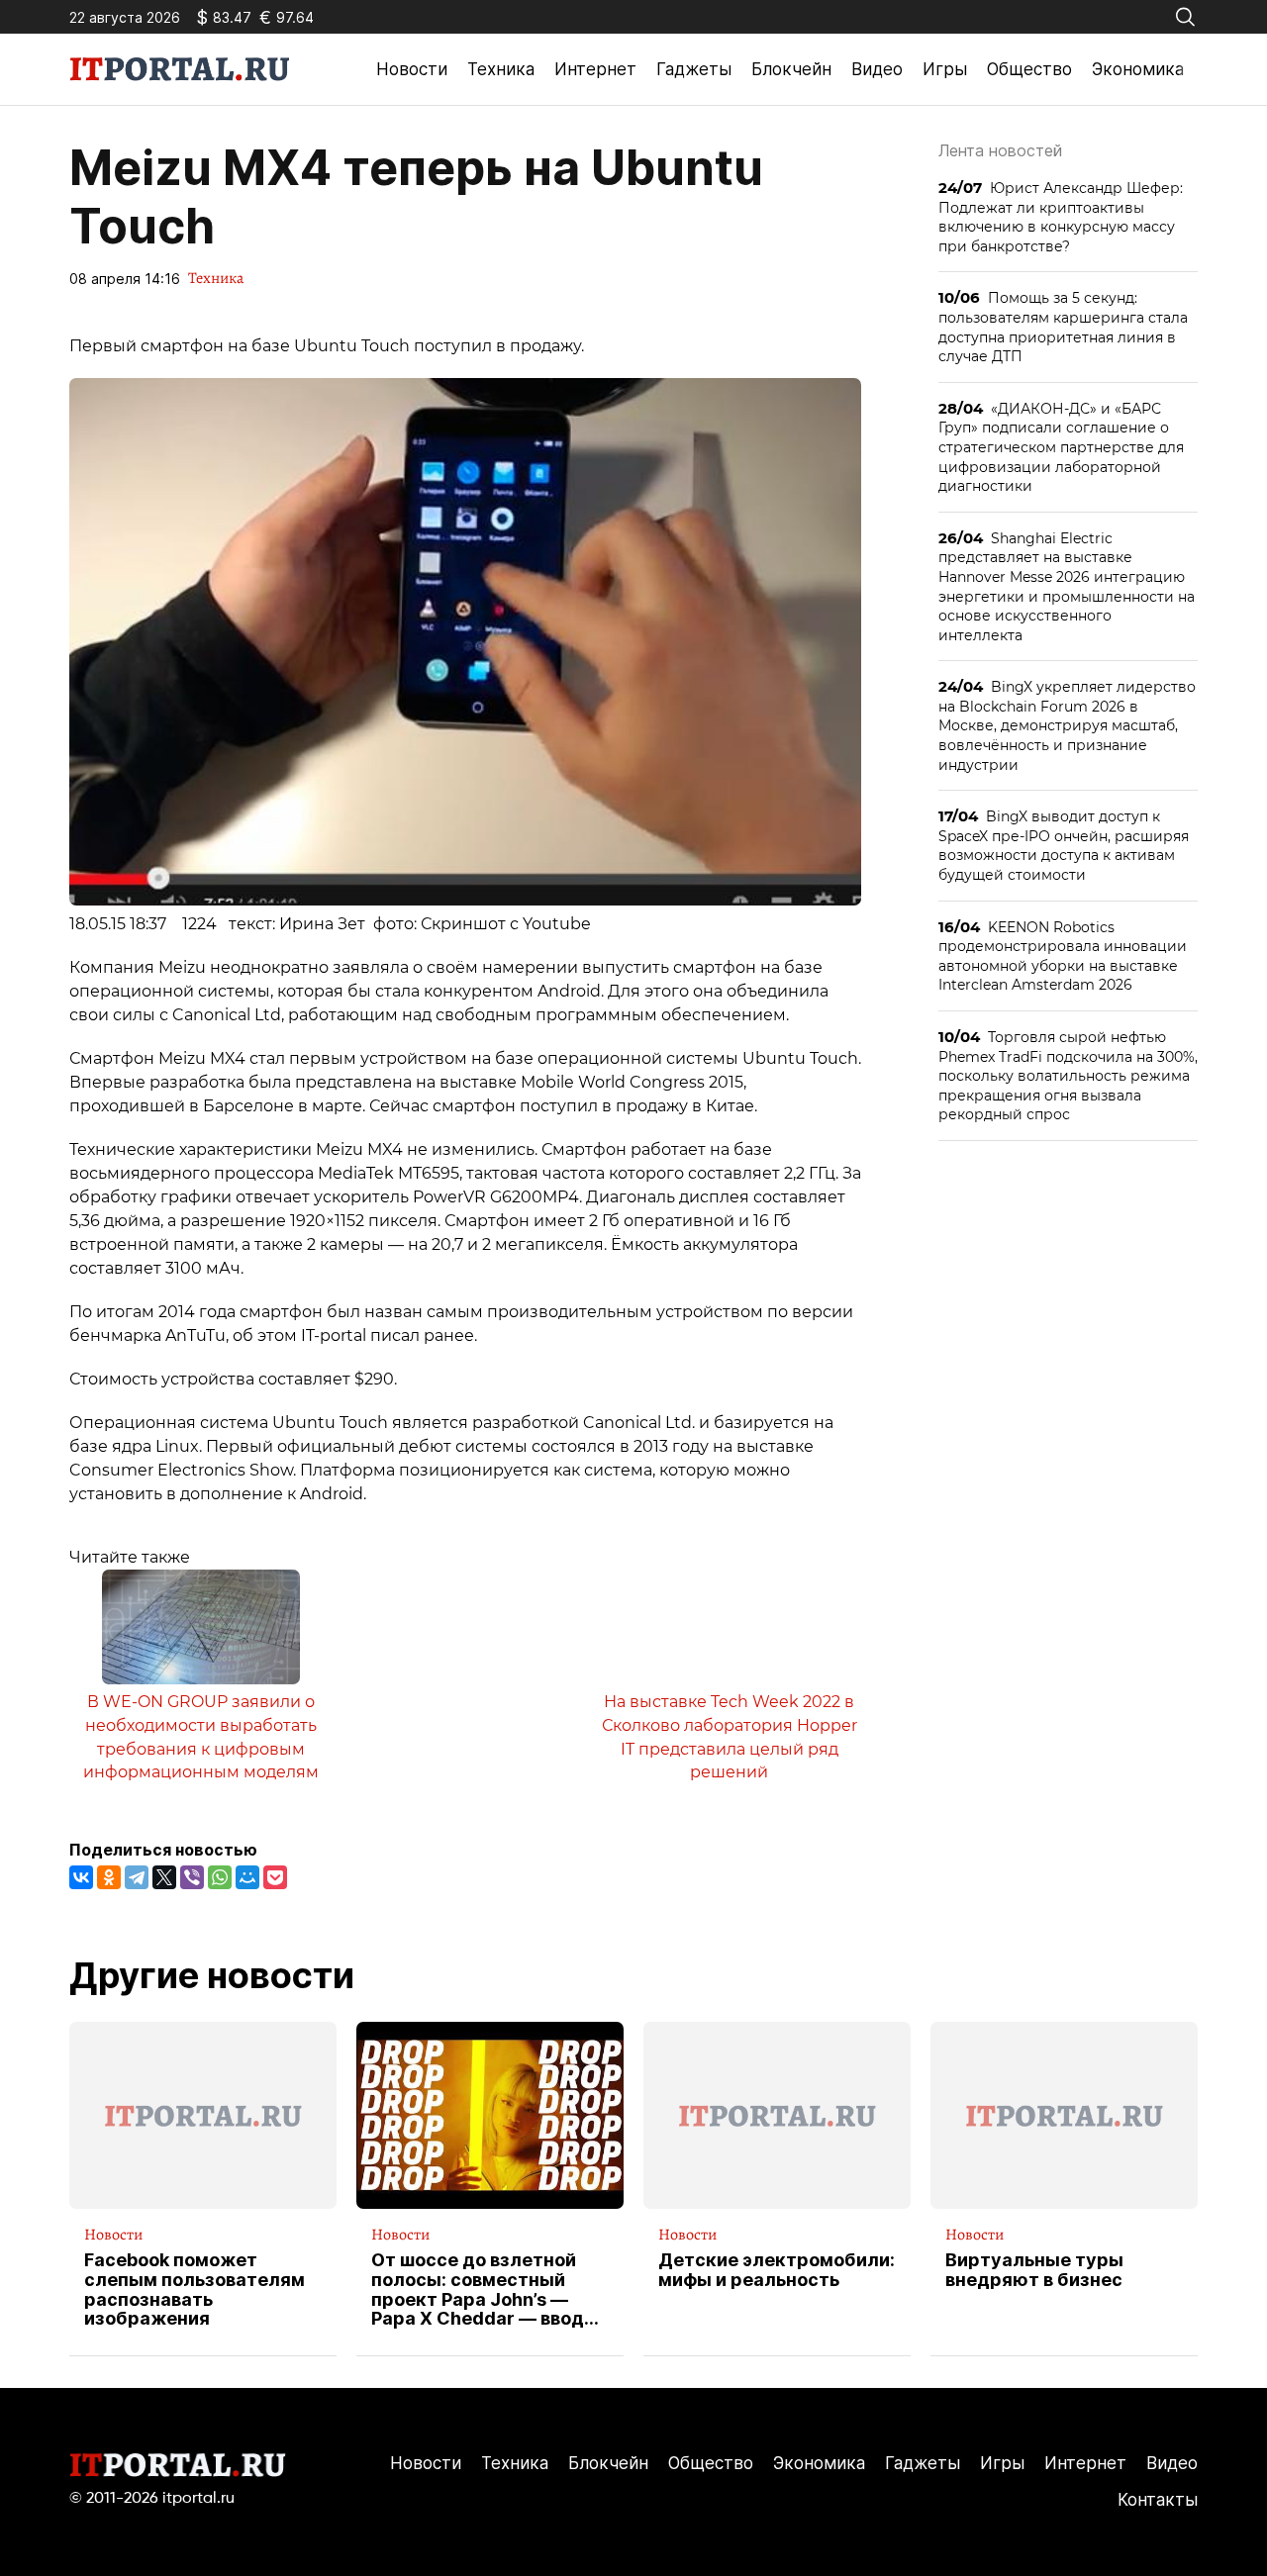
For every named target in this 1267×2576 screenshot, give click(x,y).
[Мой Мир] (247, 1877)
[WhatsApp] (220, 1877)
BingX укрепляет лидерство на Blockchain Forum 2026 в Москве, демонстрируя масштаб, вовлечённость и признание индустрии (1067, 725)
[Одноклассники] (109, 1877)
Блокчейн (791, 69)
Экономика (1138, 69)
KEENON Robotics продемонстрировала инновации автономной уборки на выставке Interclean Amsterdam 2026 (1063, 956)
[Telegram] (137, 1877)
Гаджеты (694, 69)
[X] (164, 1877)
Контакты (1158, 2500)
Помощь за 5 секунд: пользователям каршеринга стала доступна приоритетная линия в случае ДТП (1063, 327)
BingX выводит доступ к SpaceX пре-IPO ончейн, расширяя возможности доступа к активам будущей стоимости (1064, 845)
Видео (877, 69)
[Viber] (192, 1877)
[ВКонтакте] (81, 1877)
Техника (501, 69)
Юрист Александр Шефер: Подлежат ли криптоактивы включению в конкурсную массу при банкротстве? (1061, 217)
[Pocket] (275, 1877)
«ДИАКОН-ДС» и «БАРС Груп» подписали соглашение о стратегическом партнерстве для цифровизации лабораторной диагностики (1061, 447)
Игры (945, 69)
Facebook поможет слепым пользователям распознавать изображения (195, 2290)
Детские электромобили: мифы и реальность (777, 2270)
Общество (1029, 69)
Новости (412, 69)
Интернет (595, 69)
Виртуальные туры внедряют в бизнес (1034, 2270)
